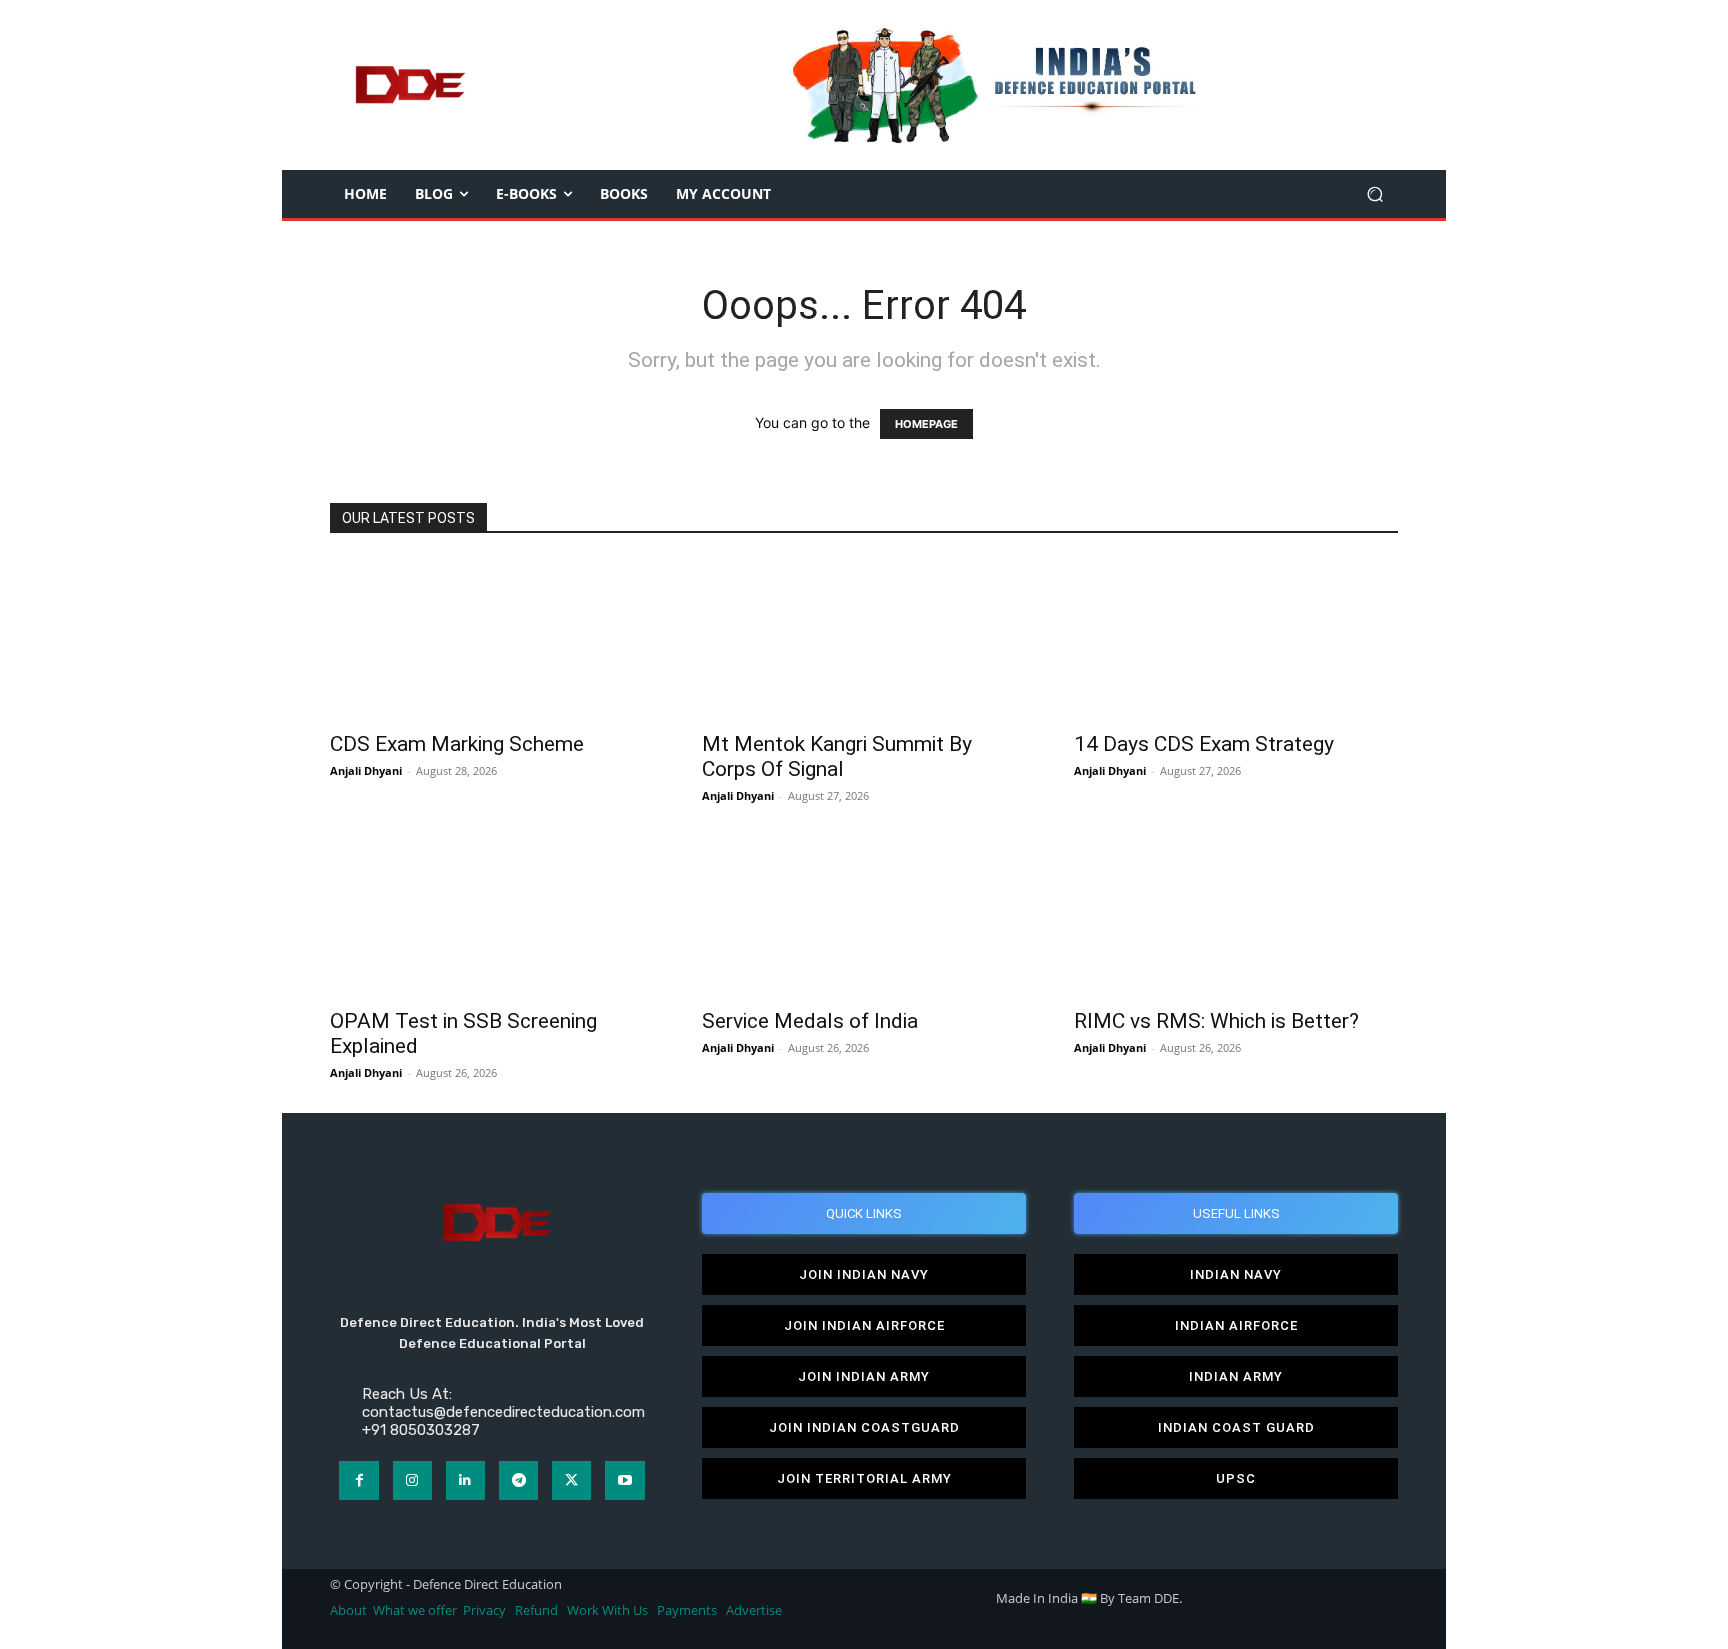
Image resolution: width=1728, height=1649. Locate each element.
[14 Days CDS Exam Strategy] (1236, 639)
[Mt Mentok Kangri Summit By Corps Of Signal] (864, 639)
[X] (571, 1480)
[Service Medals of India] (864, 916)
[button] (1374, 194)
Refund (536, 1610)
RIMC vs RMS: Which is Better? (1216, 1021)
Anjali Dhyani (366, 770)
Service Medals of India (810, 1021)
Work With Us (607, 1610)
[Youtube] (624, 1480)
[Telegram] (518, 1480)
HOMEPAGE (926, 424)
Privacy (486, 1610)
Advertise (754, 1610)
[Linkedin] (465, 1480)
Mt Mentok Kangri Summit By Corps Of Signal (837, 756)
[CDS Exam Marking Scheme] (492, 639)
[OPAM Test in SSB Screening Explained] (492, 916)
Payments (687, 1610)
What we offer (415, 1610)
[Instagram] (412, 1480)
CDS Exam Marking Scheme (457, 744)
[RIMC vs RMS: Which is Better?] (1236, 916)
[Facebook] (358, 1480)
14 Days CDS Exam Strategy (1204, 744)
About (348, 1610)
